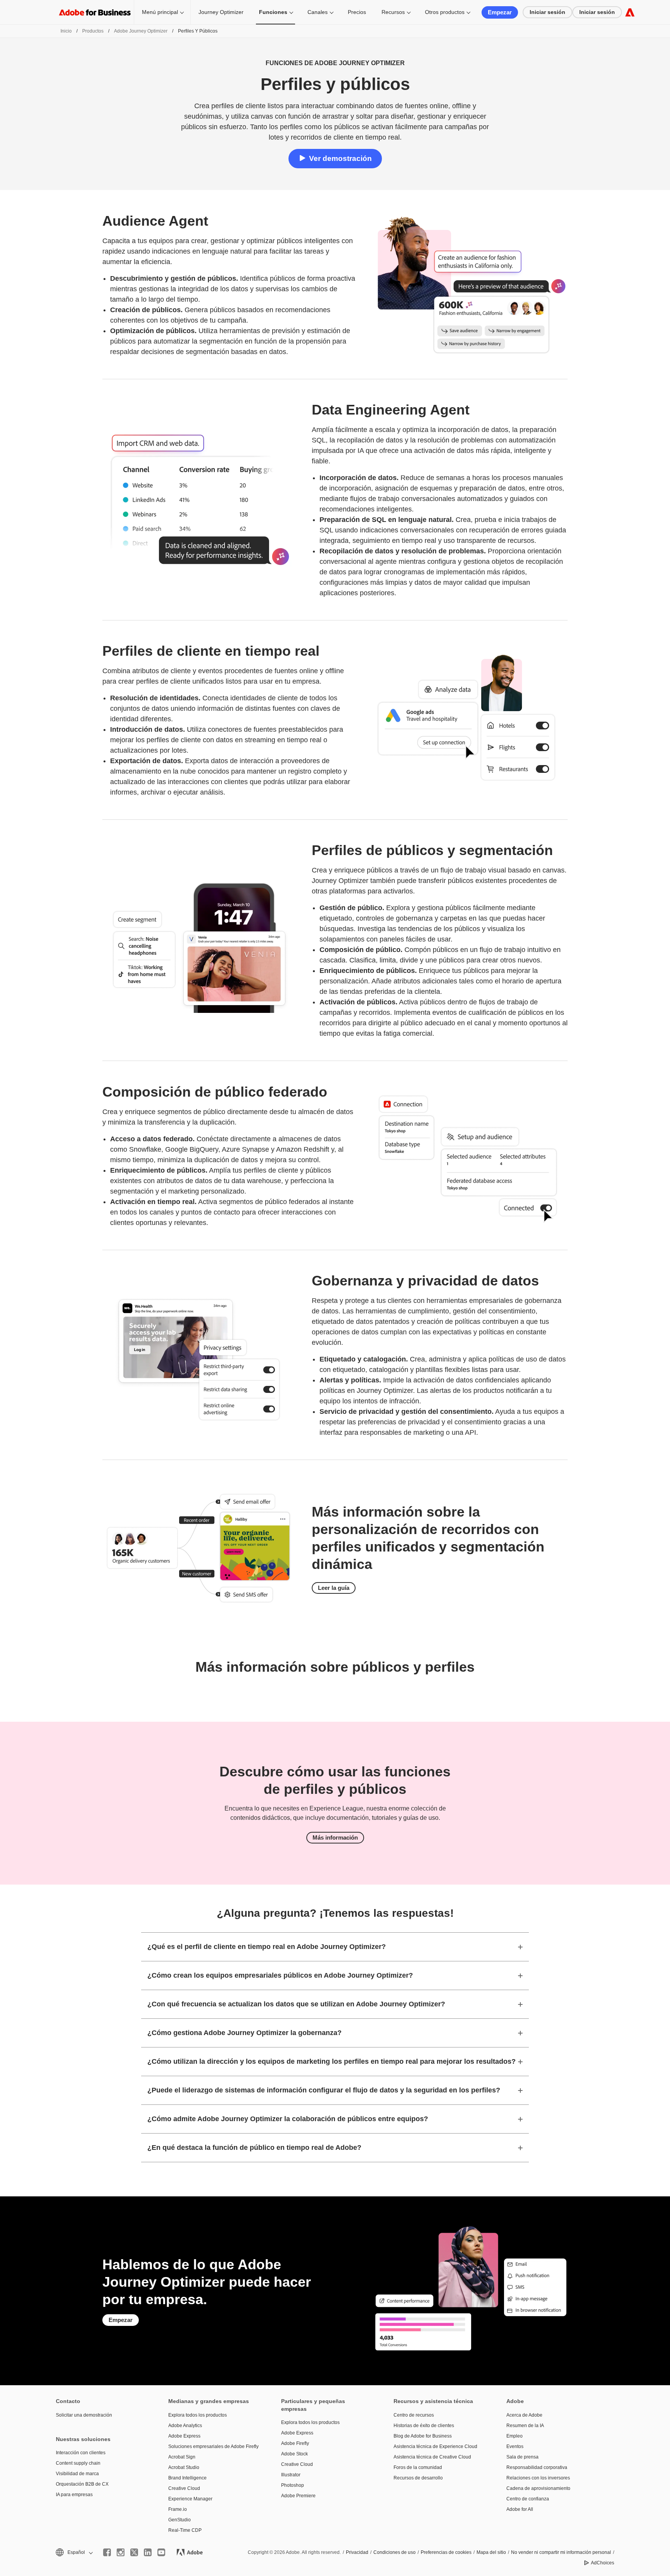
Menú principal (160, 12)
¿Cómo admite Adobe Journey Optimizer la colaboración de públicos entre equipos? (288, 2119)
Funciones (273, 12)
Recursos (393, 12)
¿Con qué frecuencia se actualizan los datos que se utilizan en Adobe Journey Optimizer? (296, 2004)
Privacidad (357, 2552)
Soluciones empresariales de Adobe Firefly (213, 2446)
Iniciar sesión (547, 12)
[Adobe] (630, 12)
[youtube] (161, 2552)
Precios (357, 12)
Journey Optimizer (221, 12)
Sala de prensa (522, 2457)
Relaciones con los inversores (538, 2478)
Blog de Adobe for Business (423, 2436)
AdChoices (603, 2563)
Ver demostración (340, 158)
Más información (335, 1837)
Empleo (515, 2436)
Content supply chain (78, 2463)
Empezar (500, 12)
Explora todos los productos (198, 2415)
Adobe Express (184, 2436)
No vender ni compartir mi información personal (561, 2552)
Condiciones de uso (395, 2552)
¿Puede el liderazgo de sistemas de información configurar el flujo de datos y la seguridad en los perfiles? (324, 2090)
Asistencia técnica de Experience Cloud (435, 2446)
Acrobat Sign (182, 2457)
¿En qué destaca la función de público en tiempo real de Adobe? (254, 2148)
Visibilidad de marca (77, 2474)
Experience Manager (190, 2499)
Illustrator (291, 2475)
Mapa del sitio (491, 2552)
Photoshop (293, 2485)
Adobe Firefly (295, 2443)
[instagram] (121, 2552)
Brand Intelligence (187, 2478)
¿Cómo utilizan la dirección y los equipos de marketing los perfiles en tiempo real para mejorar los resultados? (332, 2061)
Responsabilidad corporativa (537, 2467)
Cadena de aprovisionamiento (538, 2488)
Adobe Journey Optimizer (141, 31)
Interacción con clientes (81, 2453)
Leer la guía (334, 1588)
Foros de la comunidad (418, 2467)
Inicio (66, 31)
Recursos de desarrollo (418, 2478)
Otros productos (445, 12)
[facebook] (107, 2552)
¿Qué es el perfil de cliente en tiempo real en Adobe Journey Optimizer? (267, 1947)
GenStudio (180, 2520)
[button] (74, 2553)
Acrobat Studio (184, 2467)
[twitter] (134, 2552)
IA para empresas (74, 2495)
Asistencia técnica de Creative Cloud (432, 2457)
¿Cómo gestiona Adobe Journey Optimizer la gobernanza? (244, 2033)
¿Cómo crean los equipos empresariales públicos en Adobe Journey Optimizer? (280, 1975)
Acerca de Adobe (524, 2415)
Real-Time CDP (185, 2530)
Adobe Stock (294, 2454)
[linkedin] (148, 2552)
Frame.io (178, 2509)
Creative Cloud (184, 2488)
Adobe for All (520, 2509)
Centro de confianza (528, 2499)
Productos (93, 31)
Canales (318, 12)
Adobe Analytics (185, 2426)
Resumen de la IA (525, 2426)
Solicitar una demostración (84, 2415)
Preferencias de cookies (446, 2552)
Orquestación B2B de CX (82, 2484)
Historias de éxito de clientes (424, 2426)
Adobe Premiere (298, 2496)
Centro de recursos (414, 2415)
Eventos (515, 2446)
